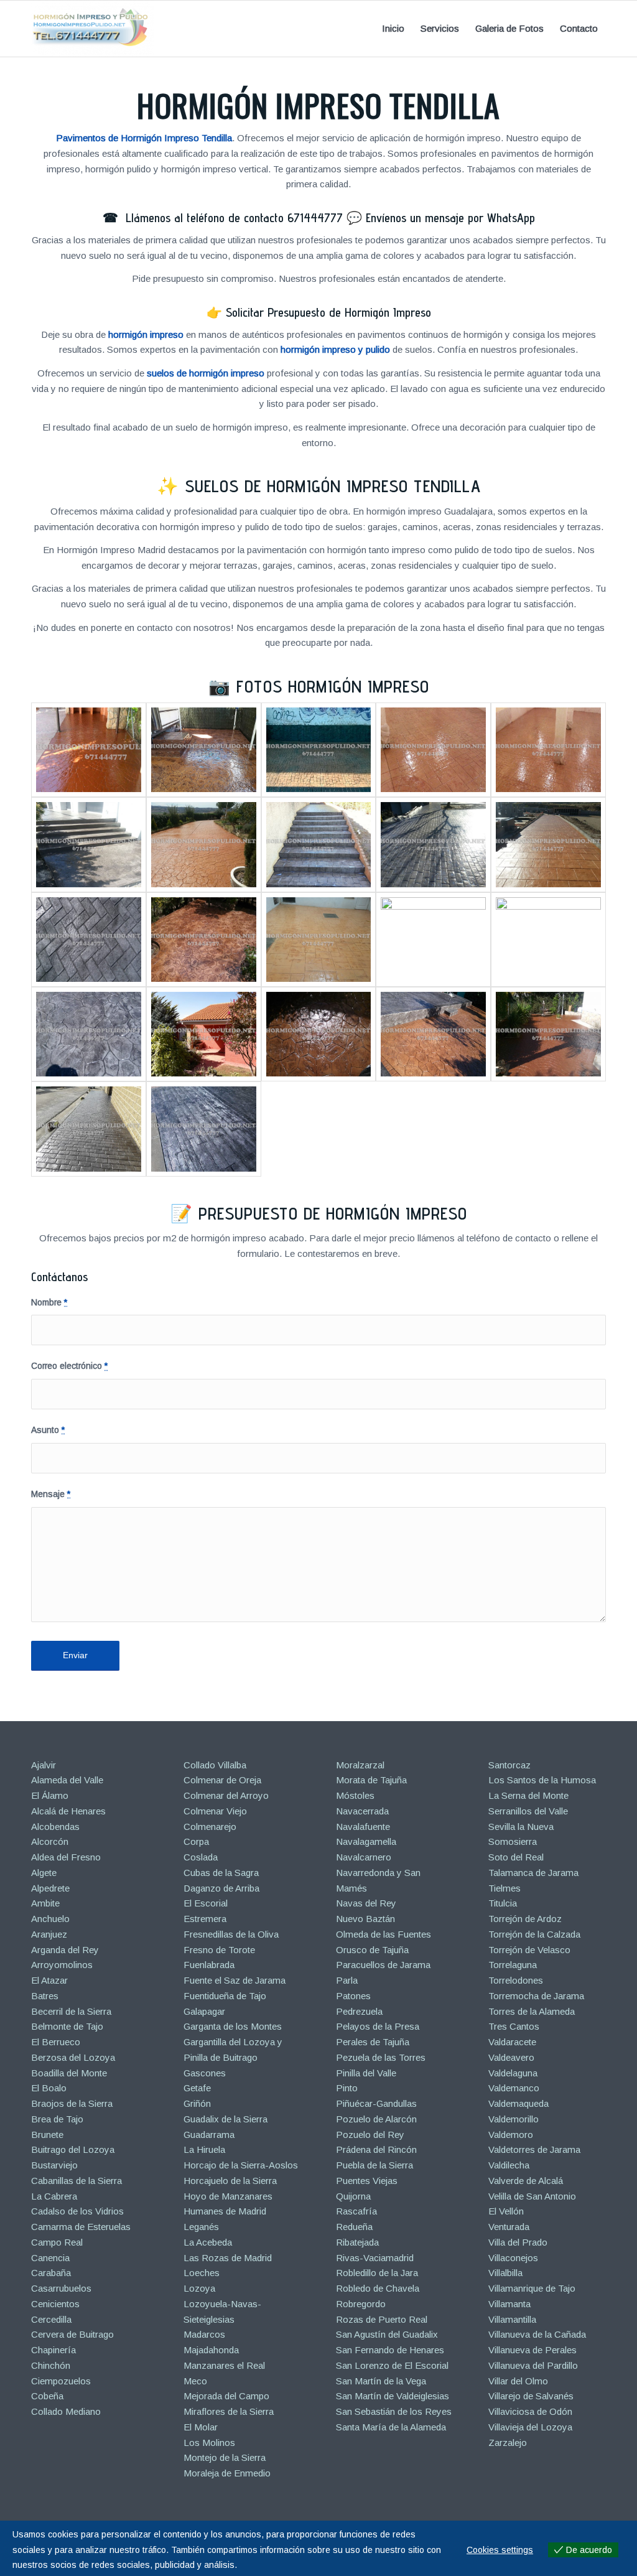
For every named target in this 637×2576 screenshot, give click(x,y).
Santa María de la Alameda (391, 2427)
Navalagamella (366, 1841)
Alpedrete (50, 1888)
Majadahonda (211, 2350)
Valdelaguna (513, 2073)
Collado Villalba (215, 1765)
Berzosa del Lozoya (73, 2057)
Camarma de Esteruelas (81, 2227)
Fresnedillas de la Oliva (231, 1934)
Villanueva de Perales (532, 2350)
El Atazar (49, 1980)
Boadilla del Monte (69, 2073)
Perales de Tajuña (373, 2042)
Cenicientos (55, 2304)
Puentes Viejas (367, 2181)
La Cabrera (54, 2196)
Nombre (49, 1303)
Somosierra (513, 1841)
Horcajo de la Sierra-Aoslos (241, 2165)
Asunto (48, 1430)
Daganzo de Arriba (221, 1888)
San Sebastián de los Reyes (394, 2411)
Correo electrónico (69, 1366)
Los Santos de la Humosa (542, 1780)
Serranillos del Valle (528, 1811)
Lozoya (199, 2288)
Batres (45, 1996)
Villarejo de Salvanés (531, 2396)
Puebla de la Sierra (374, 2165)
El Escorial (206, 1903)
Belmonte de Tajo (67, 2026)
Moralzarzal (360, 1765)
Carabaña (51, 2273)
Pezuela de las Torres (381, 2057)
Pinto (347, 2088)
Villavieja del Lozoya (530, 2427)
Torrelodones (516, 1980)
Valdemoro (511, 2135)
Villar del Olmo (518, 2381)
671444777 (315, 218)
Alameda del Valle (67, 1780)
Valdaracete (512, 2042)
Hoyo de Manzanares (228, 2196)
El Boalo (49, 2088)
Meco (195, 2381)
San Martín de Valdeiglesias (393, 2396)
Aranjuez (49, 1934)
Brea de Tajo (57, 2119)
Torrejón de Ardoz (525, 1919)
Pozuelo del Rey (370, 2135)
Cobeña (47, 2396)
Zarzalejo (508, 2443)
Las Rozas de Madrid (228, 2258)
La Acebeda (208, 2242)
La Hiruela (204, 2149)
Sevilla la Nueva (521, 1827)
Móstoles (355, 1795)
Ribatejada (357, 2242)
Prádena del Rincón (376, 2149)
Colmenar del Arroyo (226, 1795)
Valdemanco (514, 2088)
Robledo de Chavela (378, 2288)
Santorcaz (509, 1765)
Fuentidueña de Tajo (225, 1996)
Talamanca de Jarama (533, 1873)
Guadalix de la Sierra (226, 2119)
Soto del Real (516, 1857)
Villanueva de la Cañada (537, 2334)
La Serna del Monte (528, 1795)
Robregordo (361, 2304)
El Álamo (50, 1795)
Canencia (50, 2258)
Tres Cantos (514, 2026)
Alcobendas (55, 1827)
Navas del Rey (366, 1903)
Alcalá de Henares (68, 1811)
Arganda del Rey (65, 1950)
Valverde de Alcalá (526, 2181)
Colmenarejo (210, 1827)
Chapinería (53, 2350)
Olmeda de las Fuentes (384, 1934)
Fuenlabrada (209, 1965)
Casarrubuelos (61, 2288)
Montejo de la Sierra (225, 2457)
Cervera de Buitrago (72, 2334)
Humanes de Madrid (225, 2211)
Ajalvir (44, 1765)
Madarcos (204, 2334)
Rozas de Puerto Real (382, 2319)
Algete (44, 1873)
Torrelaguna (513, 1965)
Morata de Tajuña (371, 1780)
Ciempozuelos (61, 2381)
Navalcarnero (364, 1857)
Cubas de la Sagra (221, 1873)
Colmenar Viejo (215, 1811)
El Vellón (506, 2211)
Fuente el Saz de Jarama (235, 1980)
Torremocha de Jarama (536, 1996)
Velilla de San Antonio (532, 2196)
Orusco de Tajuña (372, 1950)
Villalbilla (505, 2273)
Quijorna (353, 2196)
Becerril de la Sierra (71, 2011)
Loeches (202, 2273)
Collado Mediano (66, 2411)
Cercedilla (51, 2319)
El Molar (201, 2427)
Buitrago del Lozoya (73, 2149)
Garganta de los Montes (233, 2026)
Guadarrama (209, 2135)
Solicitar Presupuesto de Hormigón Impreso (328, 312)
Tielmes (504, 1888)
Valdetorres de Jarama (534, 2149)
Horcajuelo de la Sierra (230, 2181)
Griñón (197, 2103)
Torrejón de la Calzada (534, 1934)
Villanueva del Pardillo (533, 2365)
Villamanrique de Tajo (532, 2288)
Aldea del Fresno (66, 1857)
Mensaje (51, 1494)
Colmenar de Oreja (222, 1780)
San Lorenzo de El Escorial (392, 2365)
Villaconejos (513, 2258)
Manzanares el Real (224, 2365)
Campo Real (57, 2242)
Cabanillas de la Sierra (77, 2181)
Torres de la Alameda (532, 2011)
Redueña (354, 2227)
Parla (347, 1980)
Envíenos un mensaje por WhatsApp (450, 218)
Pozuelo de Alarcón (376, 2119)
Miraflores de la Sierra (229, 2411)
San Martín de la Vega (381, 2381)
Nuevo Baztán (365, 1919)
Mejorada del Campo (226, 2396)
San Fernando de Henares (390, 2350)
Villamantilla (512, 2319)
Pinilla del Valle (366, 2073)
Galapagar (204, 2011)
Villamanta (509, 2304)
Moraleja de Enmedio (227, 2473)
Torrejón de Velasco (529, 1950)
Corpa (196, 1841)
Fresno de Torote (219, 1950)
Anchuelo (50, 1919)
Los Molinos (209, 2443)
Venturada (509, 2227)
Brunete (47, 2135)
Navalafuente (363, 1827)
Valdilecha (509, 2165)
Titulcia (503, 1903)
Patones (353, 1996)
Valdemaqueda (518, 2103)
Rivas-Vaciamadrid (375, 2258)
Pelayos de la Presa (378, 2026)
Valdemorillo (514, 2119)
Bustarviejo (54, 2165)
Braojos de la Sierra (72, 2103)
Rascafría (356, 2211)
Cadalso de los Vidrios (77, 2211)
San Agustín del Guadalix (387, 2334)
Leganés (201, 2227)
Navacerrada (362, 1811)
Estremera (205, 1919)
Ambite (45, 1903)
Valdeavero (511, 2057)
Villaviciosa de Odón (530, 2411)
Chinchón (51, 2365)
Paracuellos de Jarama (383, 1965)
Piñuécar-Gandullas (376, 2103)
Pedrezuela (359, 2011)
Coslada (201, 1857)
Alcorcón (50, 1841)
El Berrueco (56, 2042)
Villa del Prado (518, 2242)
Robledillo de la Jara (377, 2273)
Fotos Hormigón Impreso (333, 686)
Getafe (197, 2088)
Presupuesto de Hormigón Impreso (333, 1213)
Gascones (205, 2073)
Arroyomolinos (62, 1965)
